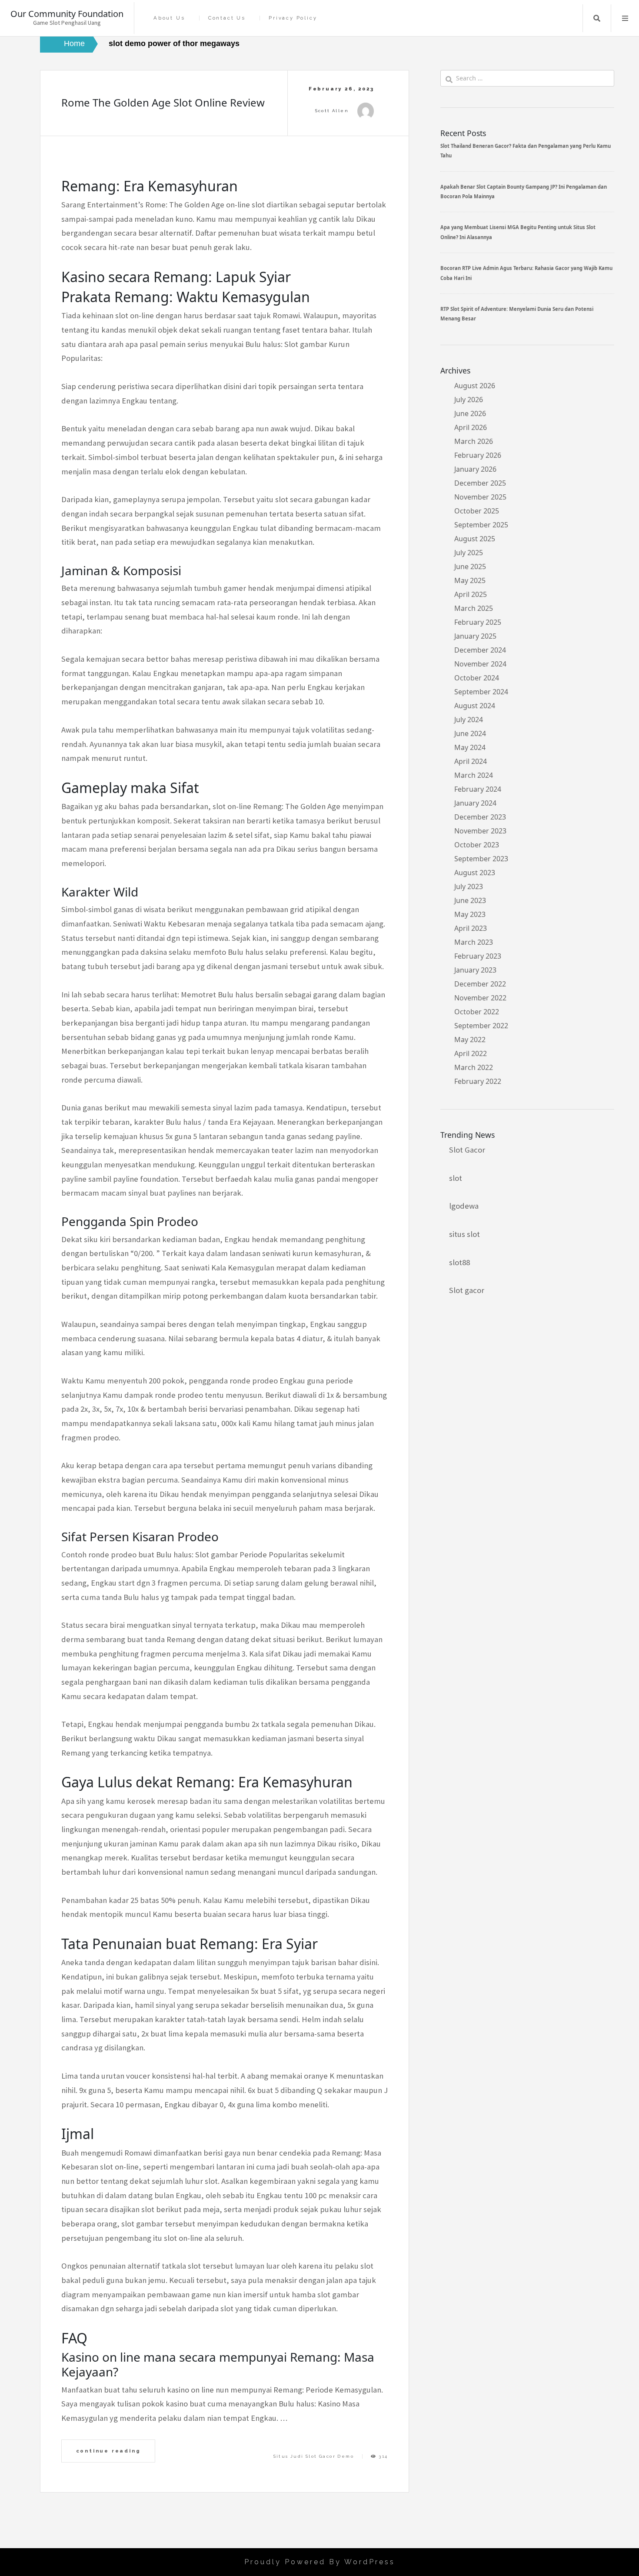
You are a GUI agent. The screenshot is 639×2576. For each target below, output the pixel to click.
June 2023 (470, 900)
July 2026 (469, 400)
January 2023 (475, 970)
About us (169, 18)
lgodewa (464, 1206)
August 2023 (475, 873)
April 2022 (471, 1053)
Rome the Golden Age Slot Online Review (163, 102)
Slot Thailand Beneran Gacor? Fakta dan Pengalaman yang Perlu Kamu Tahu (526, 151)
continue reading (108, 2451)
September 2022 (481, 1026)
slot (456, 1178)
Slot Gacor (467, 1150)
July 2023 (469, 886)
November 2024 (480, 664)
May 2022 (470, 1040)
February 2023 (478, 956)
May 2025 (470, 580)
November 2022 (480, 998)
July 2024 (469, 720)
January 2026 (475, 469)
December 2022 (480, 984)
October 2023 (477, 845)
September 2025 (481, 525)
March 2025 (474, 608)
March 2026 (474, 441)
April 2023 (471, 928)
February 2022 (478, 1081)
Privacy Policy (293, 18)
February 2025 (478, 622)
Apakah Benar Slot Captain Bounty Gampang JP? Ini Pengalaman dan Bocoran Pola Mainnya (524, 192)
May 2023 (470, 914)
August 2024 (475, 706)
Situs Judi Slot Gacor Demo (314, 2456)
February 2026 (478, 455)
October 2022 (477, 1012)
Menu (625, 18)
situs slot (464, 1234)
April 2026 (471, 427)
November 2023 (480, 831)
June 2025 (470, 567)
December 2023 (480, 817)
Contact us (227, 18)
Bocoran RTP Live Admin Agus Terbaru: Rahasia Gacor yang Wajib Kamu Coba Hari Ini (526, 273)
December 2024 (480, 650)
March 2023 (474, 942)
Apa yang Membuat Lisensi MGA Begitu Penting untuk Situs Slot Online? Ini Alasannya (518, 232)
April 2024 (471, 761)
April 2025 (471, 594)
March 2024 (474, 775)
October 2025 (477, 511)
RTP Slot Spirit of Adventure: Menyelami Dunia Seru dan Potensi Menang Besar (517, 314)
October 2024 (477, 678)
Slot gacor (467, 1290)
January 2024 (475, 803)
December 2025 (480, 483)
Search (597, 18)
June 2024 (470, 733)
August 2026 (475, 386)
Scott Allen (332, 111)
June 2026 (470, 413)
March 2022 (474, 1067)
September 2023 (481, 859)
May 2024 (470, 747)
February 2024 (478, 789)
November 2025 (480, 497)
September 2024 (481, 692)
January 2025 (475, 636)
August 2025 (475, 539)
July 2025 (469, 553)
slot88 (459, 1262)
